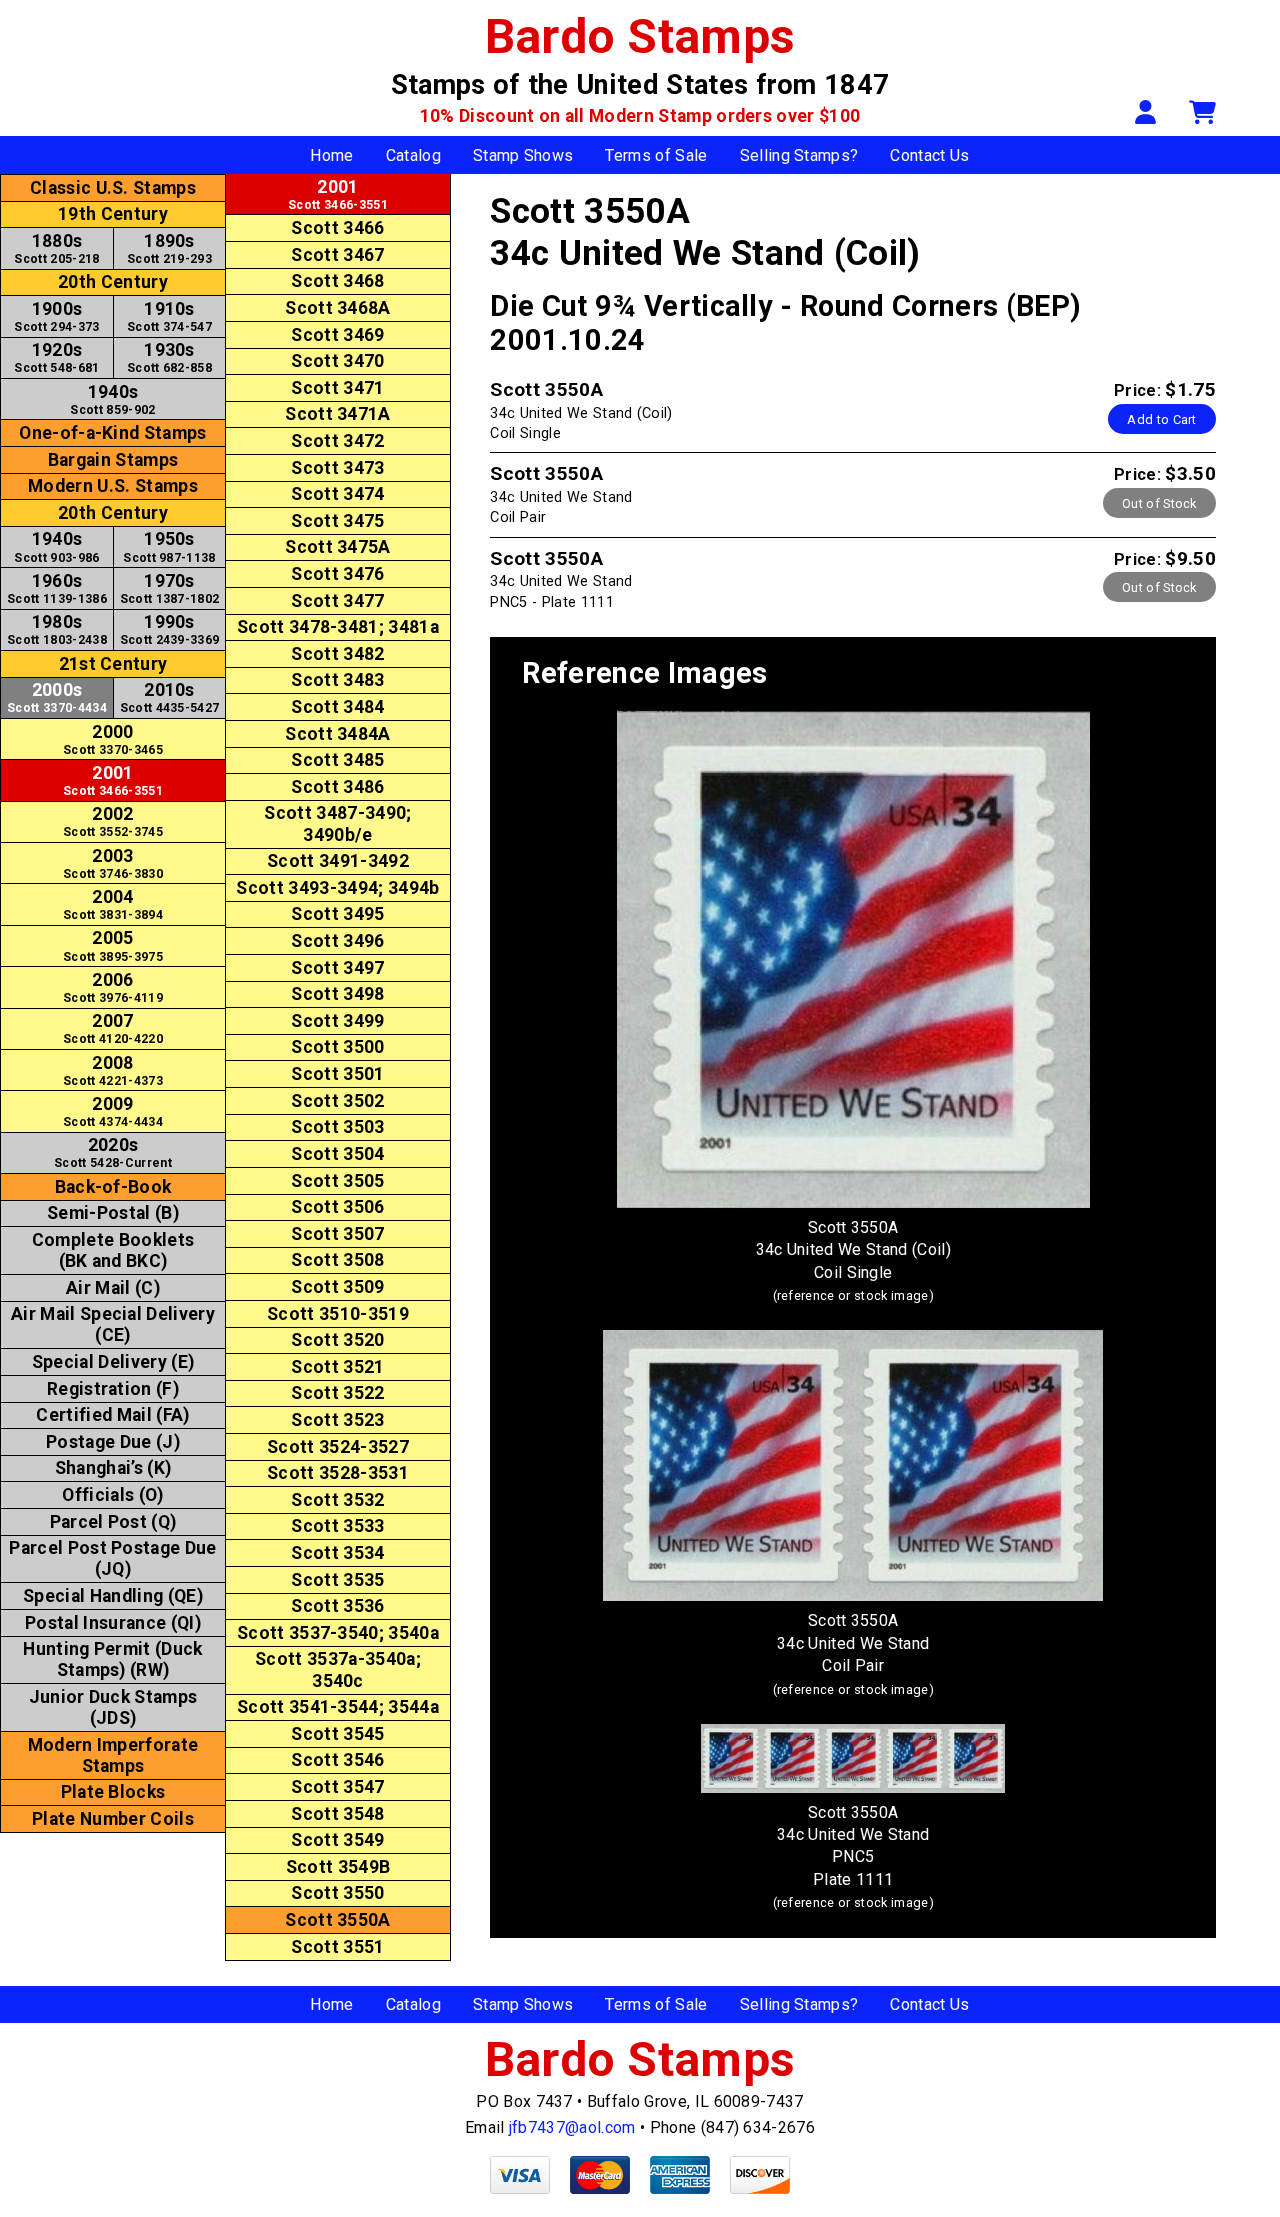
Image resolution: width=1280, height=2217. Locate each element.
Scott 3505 (337, 1181)
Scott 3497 (337, 968)
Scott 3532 (337, 1500)
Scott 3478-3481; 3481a (338, 627)
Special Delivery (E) (113, 1362)
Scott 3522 (337, 1393)
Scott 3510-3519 (338, 1314)
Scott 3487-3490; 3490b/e (337, 823)
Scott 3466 (337, 228)
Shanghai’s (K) (113, 1468)
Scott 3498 (337, 994)
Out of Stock (1159, 503)
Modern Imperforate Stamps (113, 1755)
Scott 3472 (337, 441)
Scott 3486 (337, 787)
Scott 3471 (337, 388)
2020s (113, 1152)
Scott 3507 (337, 1234)
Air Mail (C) (113, 1288)
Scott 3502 (337, 1101)
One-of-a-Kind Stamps (112, 433)
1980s (57, 629)
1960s (57, 588)
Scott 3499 (337, 1021)
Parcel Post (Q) (113, 1522)
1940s (112, 399)
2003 (113, 863)
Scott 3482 (337, 654)
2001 (113, 780)
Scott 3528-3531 (338, 1473)
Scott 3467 (337, 255)
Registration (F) (113, 1389)
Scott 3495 (337, 914)
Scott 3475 (337, 521)
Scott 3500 (337, 1047)
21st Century (113, 664)
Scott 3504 (337, 1154)
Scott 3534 (337, 1553)
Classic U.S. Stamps (113, 188)
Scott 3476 (337, 574)
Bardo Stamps (640, 36)
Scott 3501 (337, 1074)
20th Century (113, 282)
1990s (170, 629)
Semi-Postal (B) (113, 1213)
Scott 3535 (337, 1580)
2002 (113, 821)
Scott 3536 (337, 1606)
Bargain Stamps (113, 460)
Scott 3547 (337, 1787)
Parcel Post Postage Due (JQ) (112, 1558)
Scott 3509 (337, 1287)
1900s (56, 316)
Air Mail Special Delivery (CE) (113, 1324)
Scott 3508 (337, 1260)
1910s (169, 316)
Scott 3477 (337, 601)
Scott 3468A (338, 308)
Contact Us (929, 155)
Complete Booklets (113, 1250)
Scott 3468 (337, 281)
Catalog (413, 155)
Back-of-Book (113, 1187)
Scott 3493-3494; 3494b (337, 888)
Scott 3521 (337, 1367)
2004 (113, 904)
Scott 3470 (337, 361)
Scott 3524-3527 (338, 1447)
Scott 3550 (337, 1893)
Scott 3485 (337, 760)
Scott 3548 (337, 1814)
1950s (169, 546)
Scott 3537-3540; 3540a (338, 1633)
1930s (169, 357)
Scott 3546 (337, 1760)
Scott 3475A (338, 547)
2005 (113, 945)
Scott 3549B (338, 1867)
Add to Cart (1162, 419)
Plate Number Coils (113, 1819)
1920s (56, 357)
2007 (113, 1028)
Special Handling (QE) (113, 1596)
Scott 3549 (337, 1840)
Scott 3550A (338, 1920)
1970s (170, 588)
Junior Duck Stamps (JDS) (113, 1707)
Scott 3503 (337, 1127)
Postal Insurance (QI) (113, 1623)
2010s (170, 697)
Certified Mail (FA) (112, 1415)
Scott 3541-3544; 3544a (338, 1707)
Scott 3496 (337, 941)
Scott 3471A (338, 414)
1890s (169, 248)
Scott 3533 (337, 1526)
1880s (56, 248)
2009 (113, 1111)
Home (331, 155)
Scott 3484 (337, 707)
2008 (113, 1070)
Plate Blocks (113, 1792)
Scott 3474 (337, 494)
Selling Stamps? (799, 155)
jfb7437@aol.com (572, 2127)
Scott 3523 (337, 1420)
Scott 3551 (337, 1947)
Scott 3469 (337, 335)
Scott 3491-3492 (338, 861)
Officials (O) (112, 1495)
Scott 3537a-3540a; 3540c (338, 1669)
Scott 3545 (337, 1734)
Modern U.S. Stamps (113, 486)
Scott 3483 (337, 680)
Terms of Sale (656, 155)
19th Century (113, 214)
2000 (113, 739)
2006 (113, 987)
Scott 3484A (338, 734)
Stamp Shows (523, 155)
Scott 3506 (337, 1207)
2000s (57, 697)
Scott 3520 (337, 1340)
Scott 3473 (337, 468)
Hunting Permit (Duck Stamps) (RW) (112, 1659)
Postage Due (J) (113, 1442)
